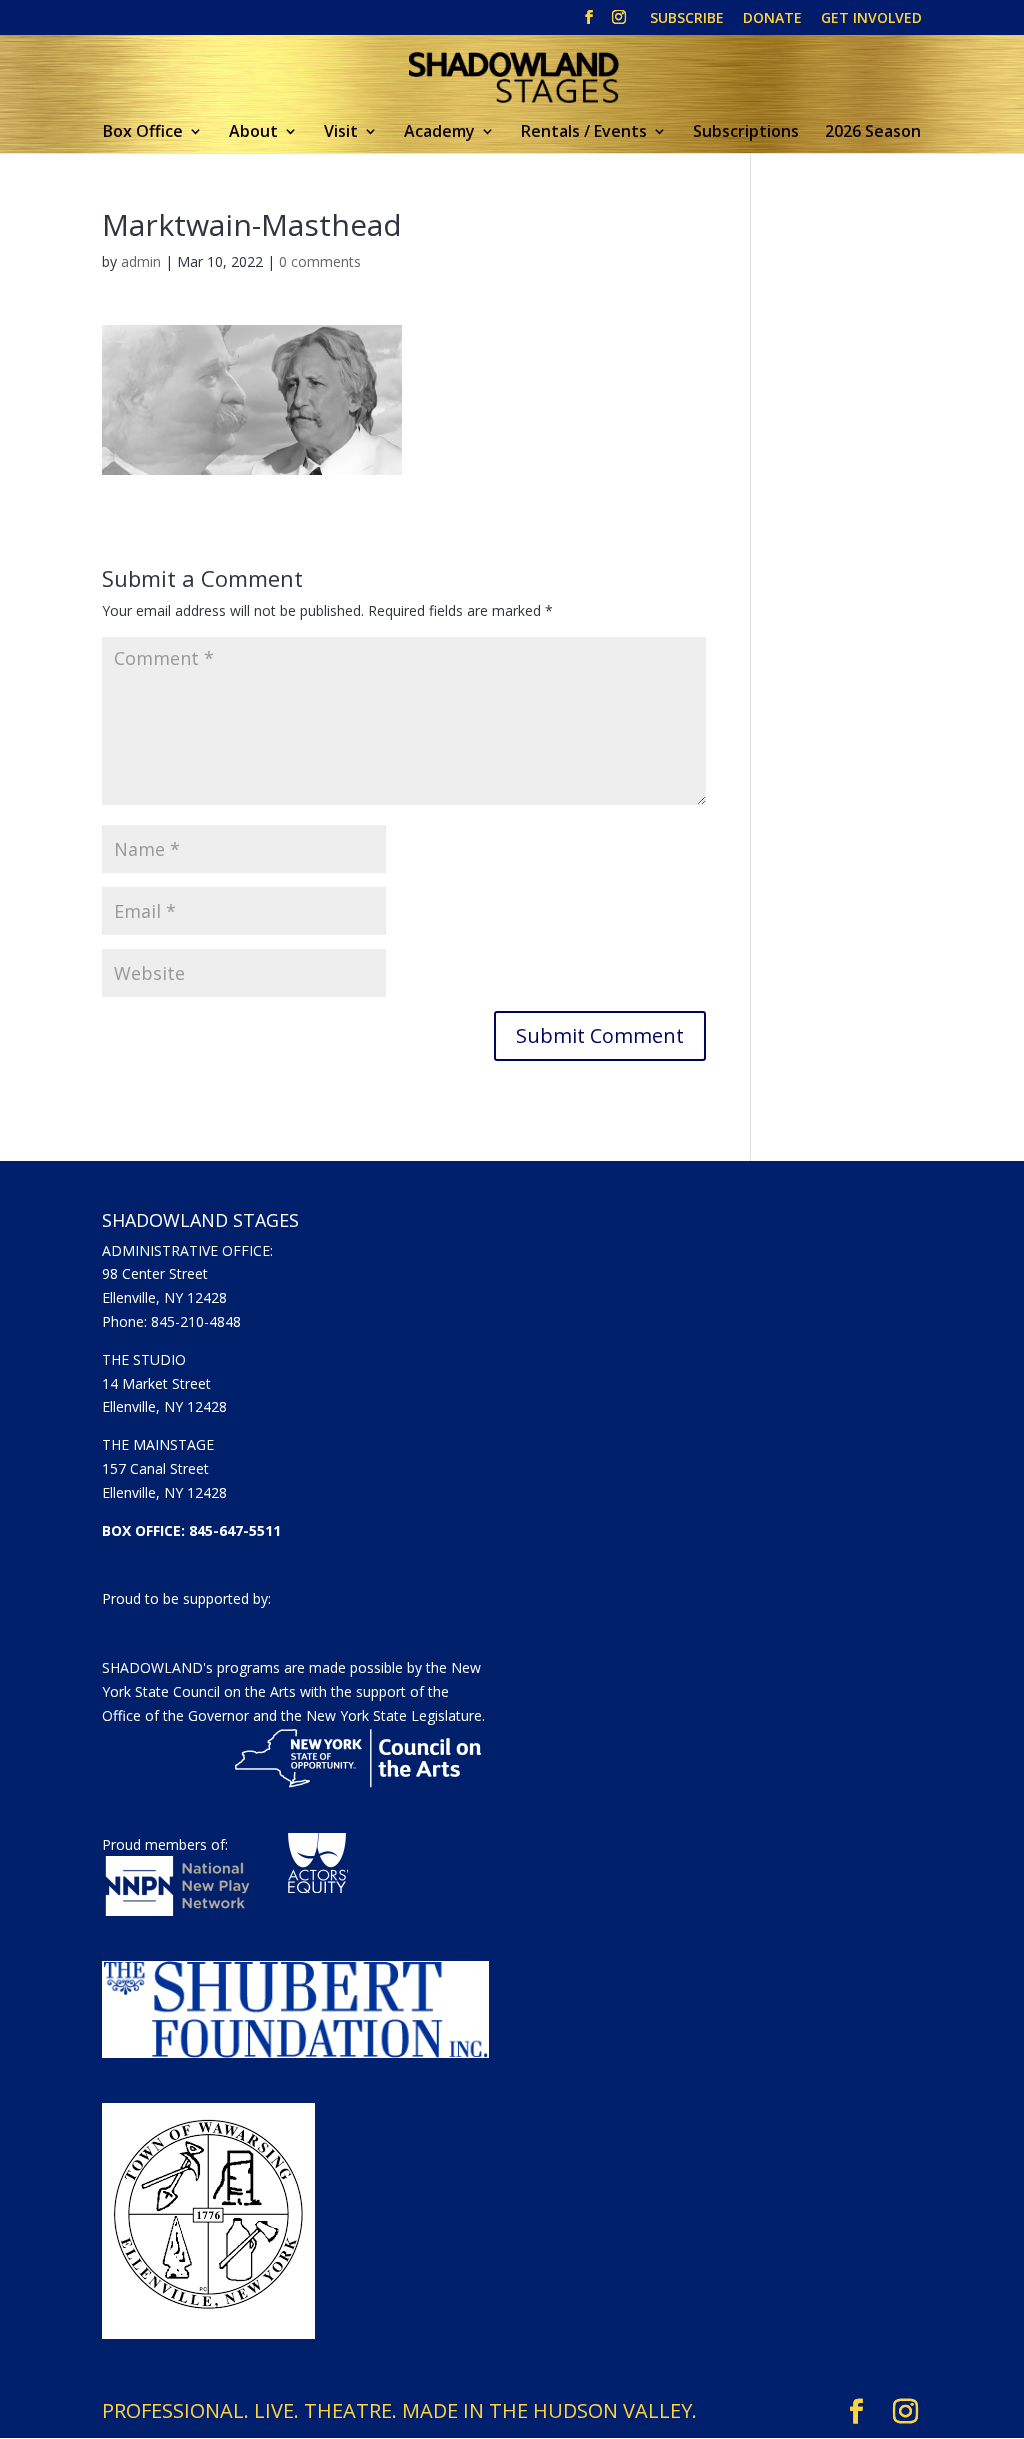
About (253, 133)
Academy (439, 133)
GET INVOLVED (871, 19)
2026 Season (873, 133)
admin (141, 261)
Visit (341, 133)
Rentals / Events (584, 133)
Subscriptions (746, 133)
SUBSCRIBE (687, 19)
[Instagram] (619, 23)
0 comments (320, 261)
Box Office (143, 133)
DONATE (772, 19)
